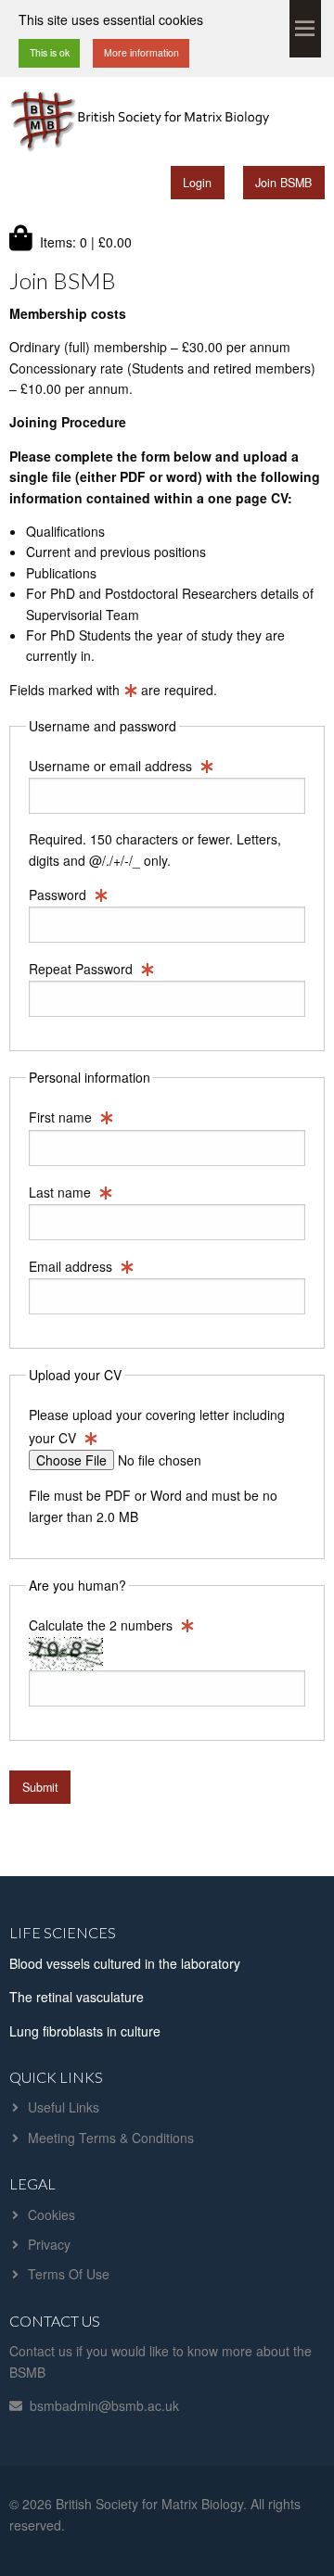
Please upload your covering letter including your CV (157, 1426)
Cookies (51, 2214)
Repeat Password (83, 969)
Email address (72, 1266)
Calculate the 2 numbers (103, 1625)
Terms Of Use (69, 2274)
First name (62, 1117)
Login (197, 183)
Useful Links (64, 2107)
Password (59, 895)
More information (141, 52)
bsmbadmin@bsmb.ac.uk (104, 2405)
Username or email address (112, 766)
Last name (62, 1192)
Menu (305, 29)
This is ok (50, 52)
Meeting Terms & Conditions (111, 2138)
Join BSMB (283, 183)
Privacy (49, 2244)
